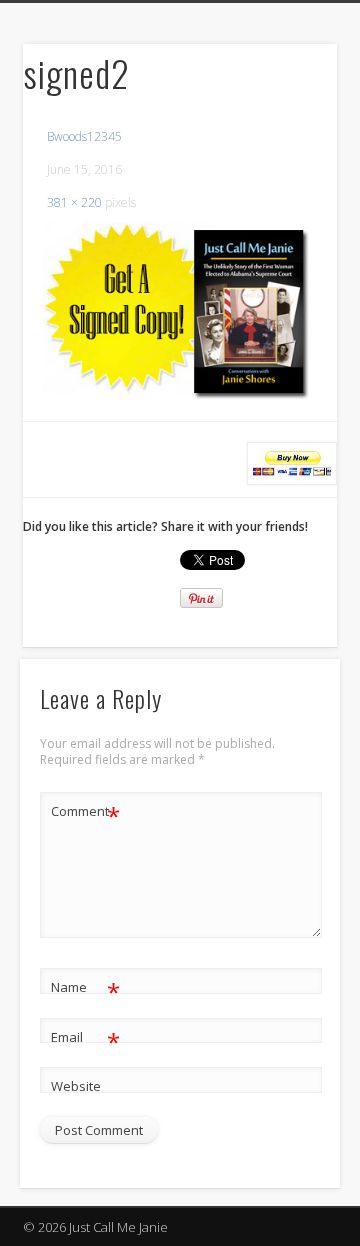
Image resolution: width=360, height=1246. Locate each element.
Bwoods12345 (84, 136)
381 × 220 (74, 202)
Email (85, 1040)
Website (76, 1086)
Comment (85, 814)
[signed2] (180, 311)
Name (85, 990)
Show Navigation (290, 179)
